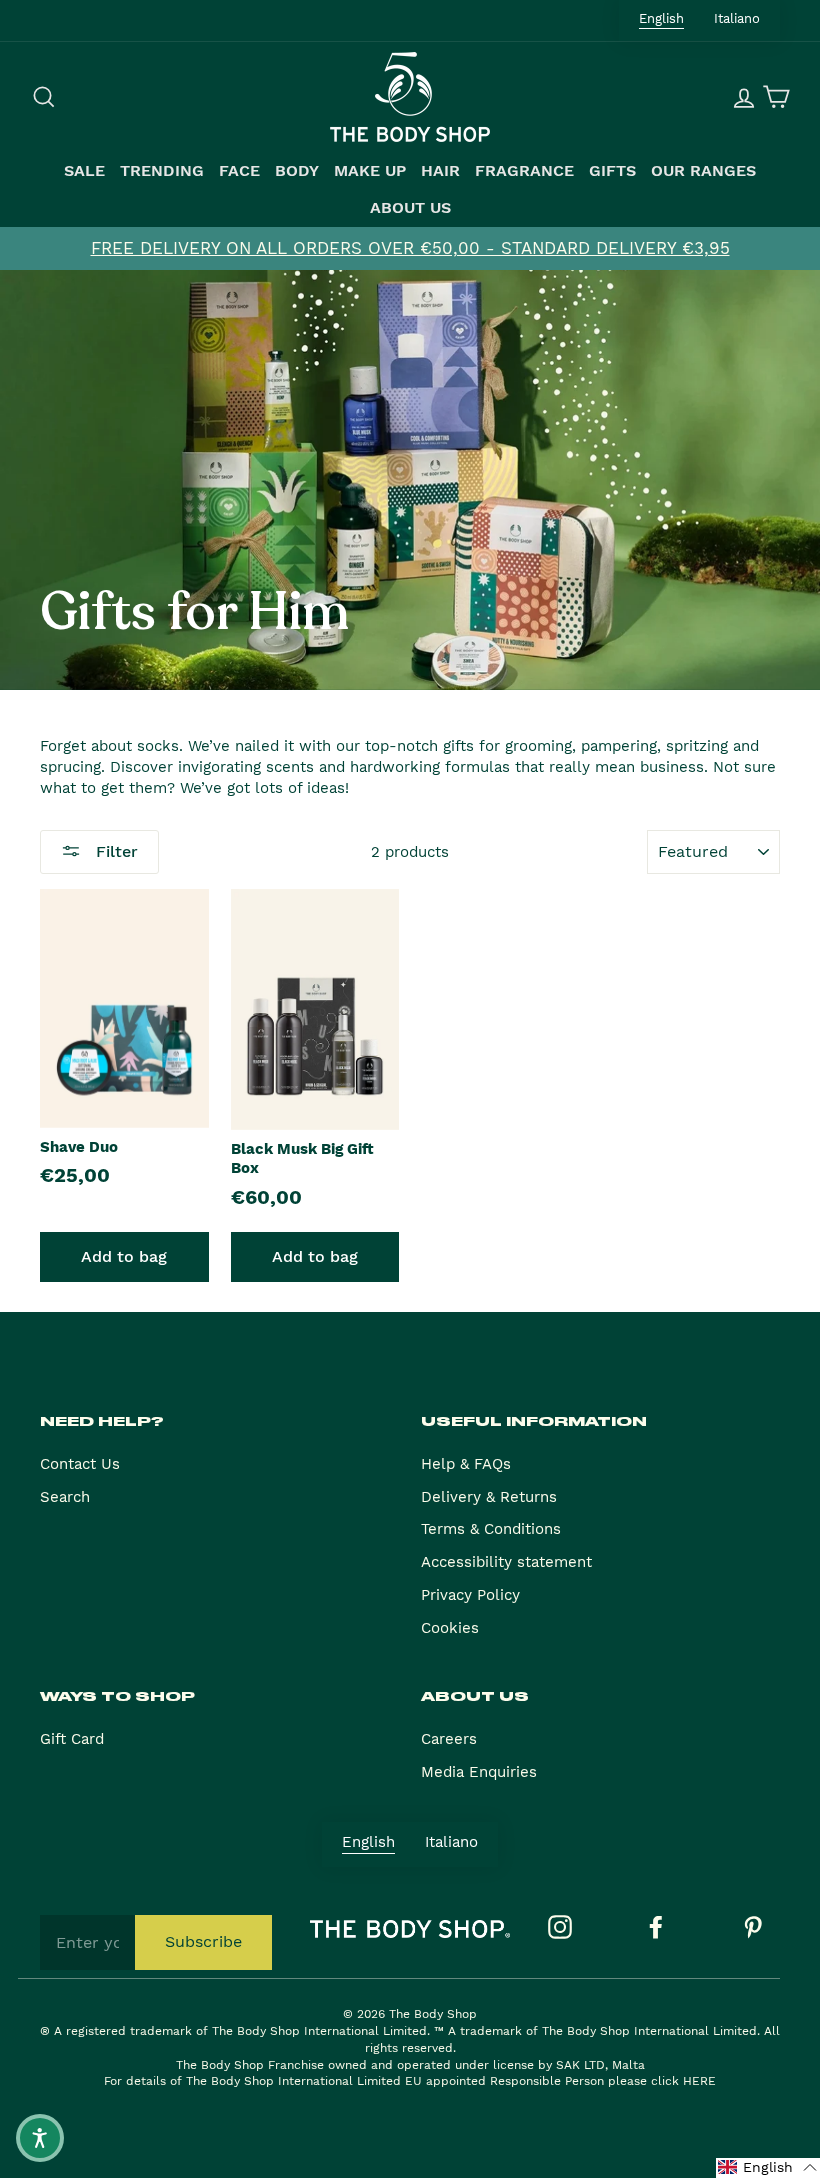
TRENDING (162, 171)
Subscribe (203, 1941)
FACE (239, 171)
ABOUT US (410, 208)
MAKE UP (370, 171)
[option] (410, 248)
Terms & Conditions (491, 1529)
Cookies (450, 1628)
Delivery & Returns (489, 1497)
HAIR (440, 171)
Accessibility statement (506, 1562)
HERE (699, 2081)
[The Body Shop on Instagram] (560, 1927)
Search (65, 1497)
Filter (114, 851)
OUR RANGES (703, 171)
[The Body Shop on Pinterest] (753, 1927)
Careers (449, 1739)
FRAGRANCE (524, 171)
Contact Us (80, 1464)
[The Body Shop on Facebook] (656, 1927)
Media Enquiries (479, 1772)
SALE (84, 171)
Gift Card (72, 1739)
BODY (297, 171)
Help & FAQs (466, 1464)
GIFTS (612, 171)
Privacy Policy (470, 1595)
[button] (768, 2168)
